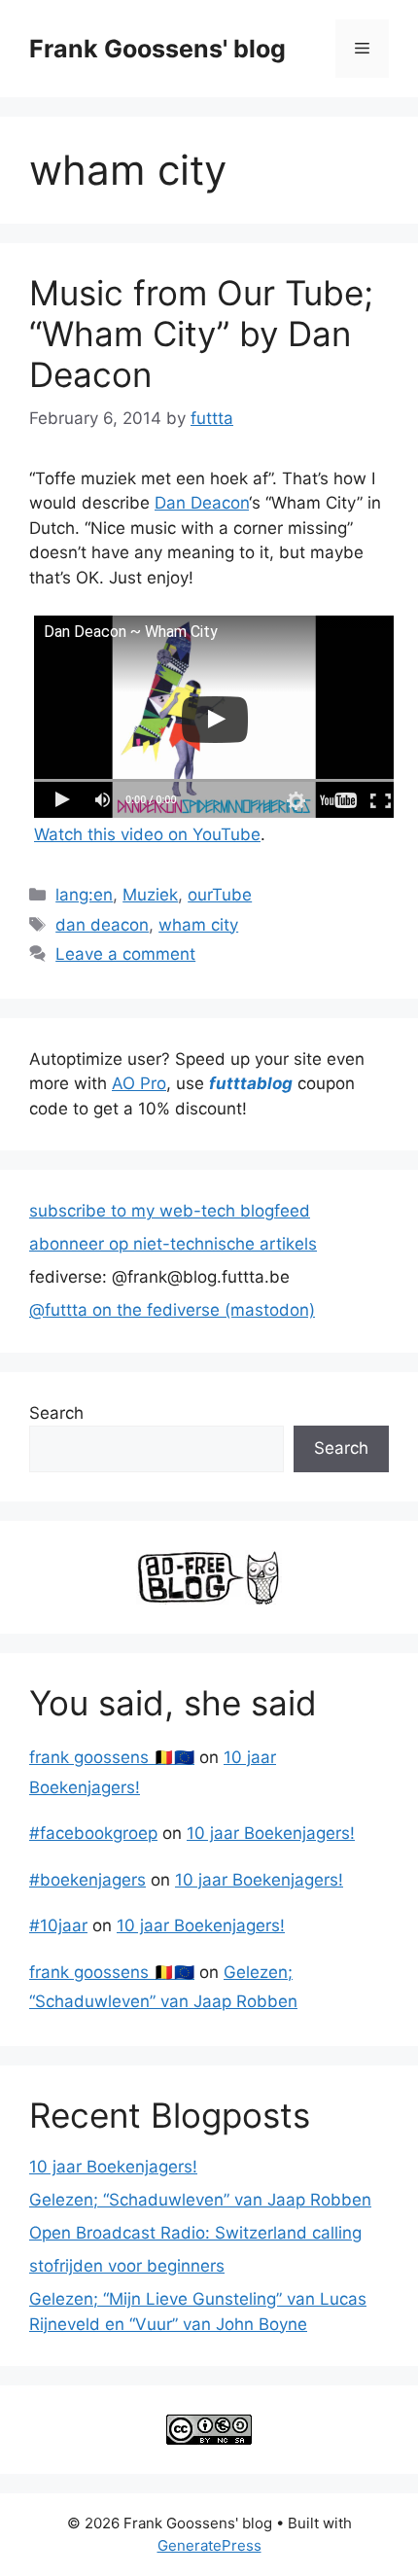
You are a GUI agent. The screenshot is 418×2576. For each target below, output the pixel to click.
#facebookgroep (93, 1833)
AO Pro (139, 1083)
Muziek (150, 895)
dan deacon (102, 925)
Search (56, 1413)
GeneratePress (209, 2545)
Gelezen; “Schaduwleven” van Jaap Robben (200, 2200)
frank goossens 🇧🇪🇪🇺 (112, 1757)
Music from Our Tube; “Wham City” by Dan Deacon (201, 334)
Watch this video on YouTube (147, 834)
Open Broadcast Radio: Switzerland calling (195, 2233)
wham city (198, 925)
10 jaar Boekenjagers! (271, 1833)
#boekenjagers (87, 1880)
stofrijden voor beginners (127, 2266)
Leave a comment (125, 954)
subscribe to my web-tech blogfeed (170, 1211)
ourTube (220, 895)
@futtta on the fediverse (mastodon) (172, 1310)
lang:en (84, 895)
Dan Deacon (202, 503)
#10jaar (58, 1925)
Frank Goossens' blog (157, 49)
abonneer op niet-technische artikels (173, 1244)
